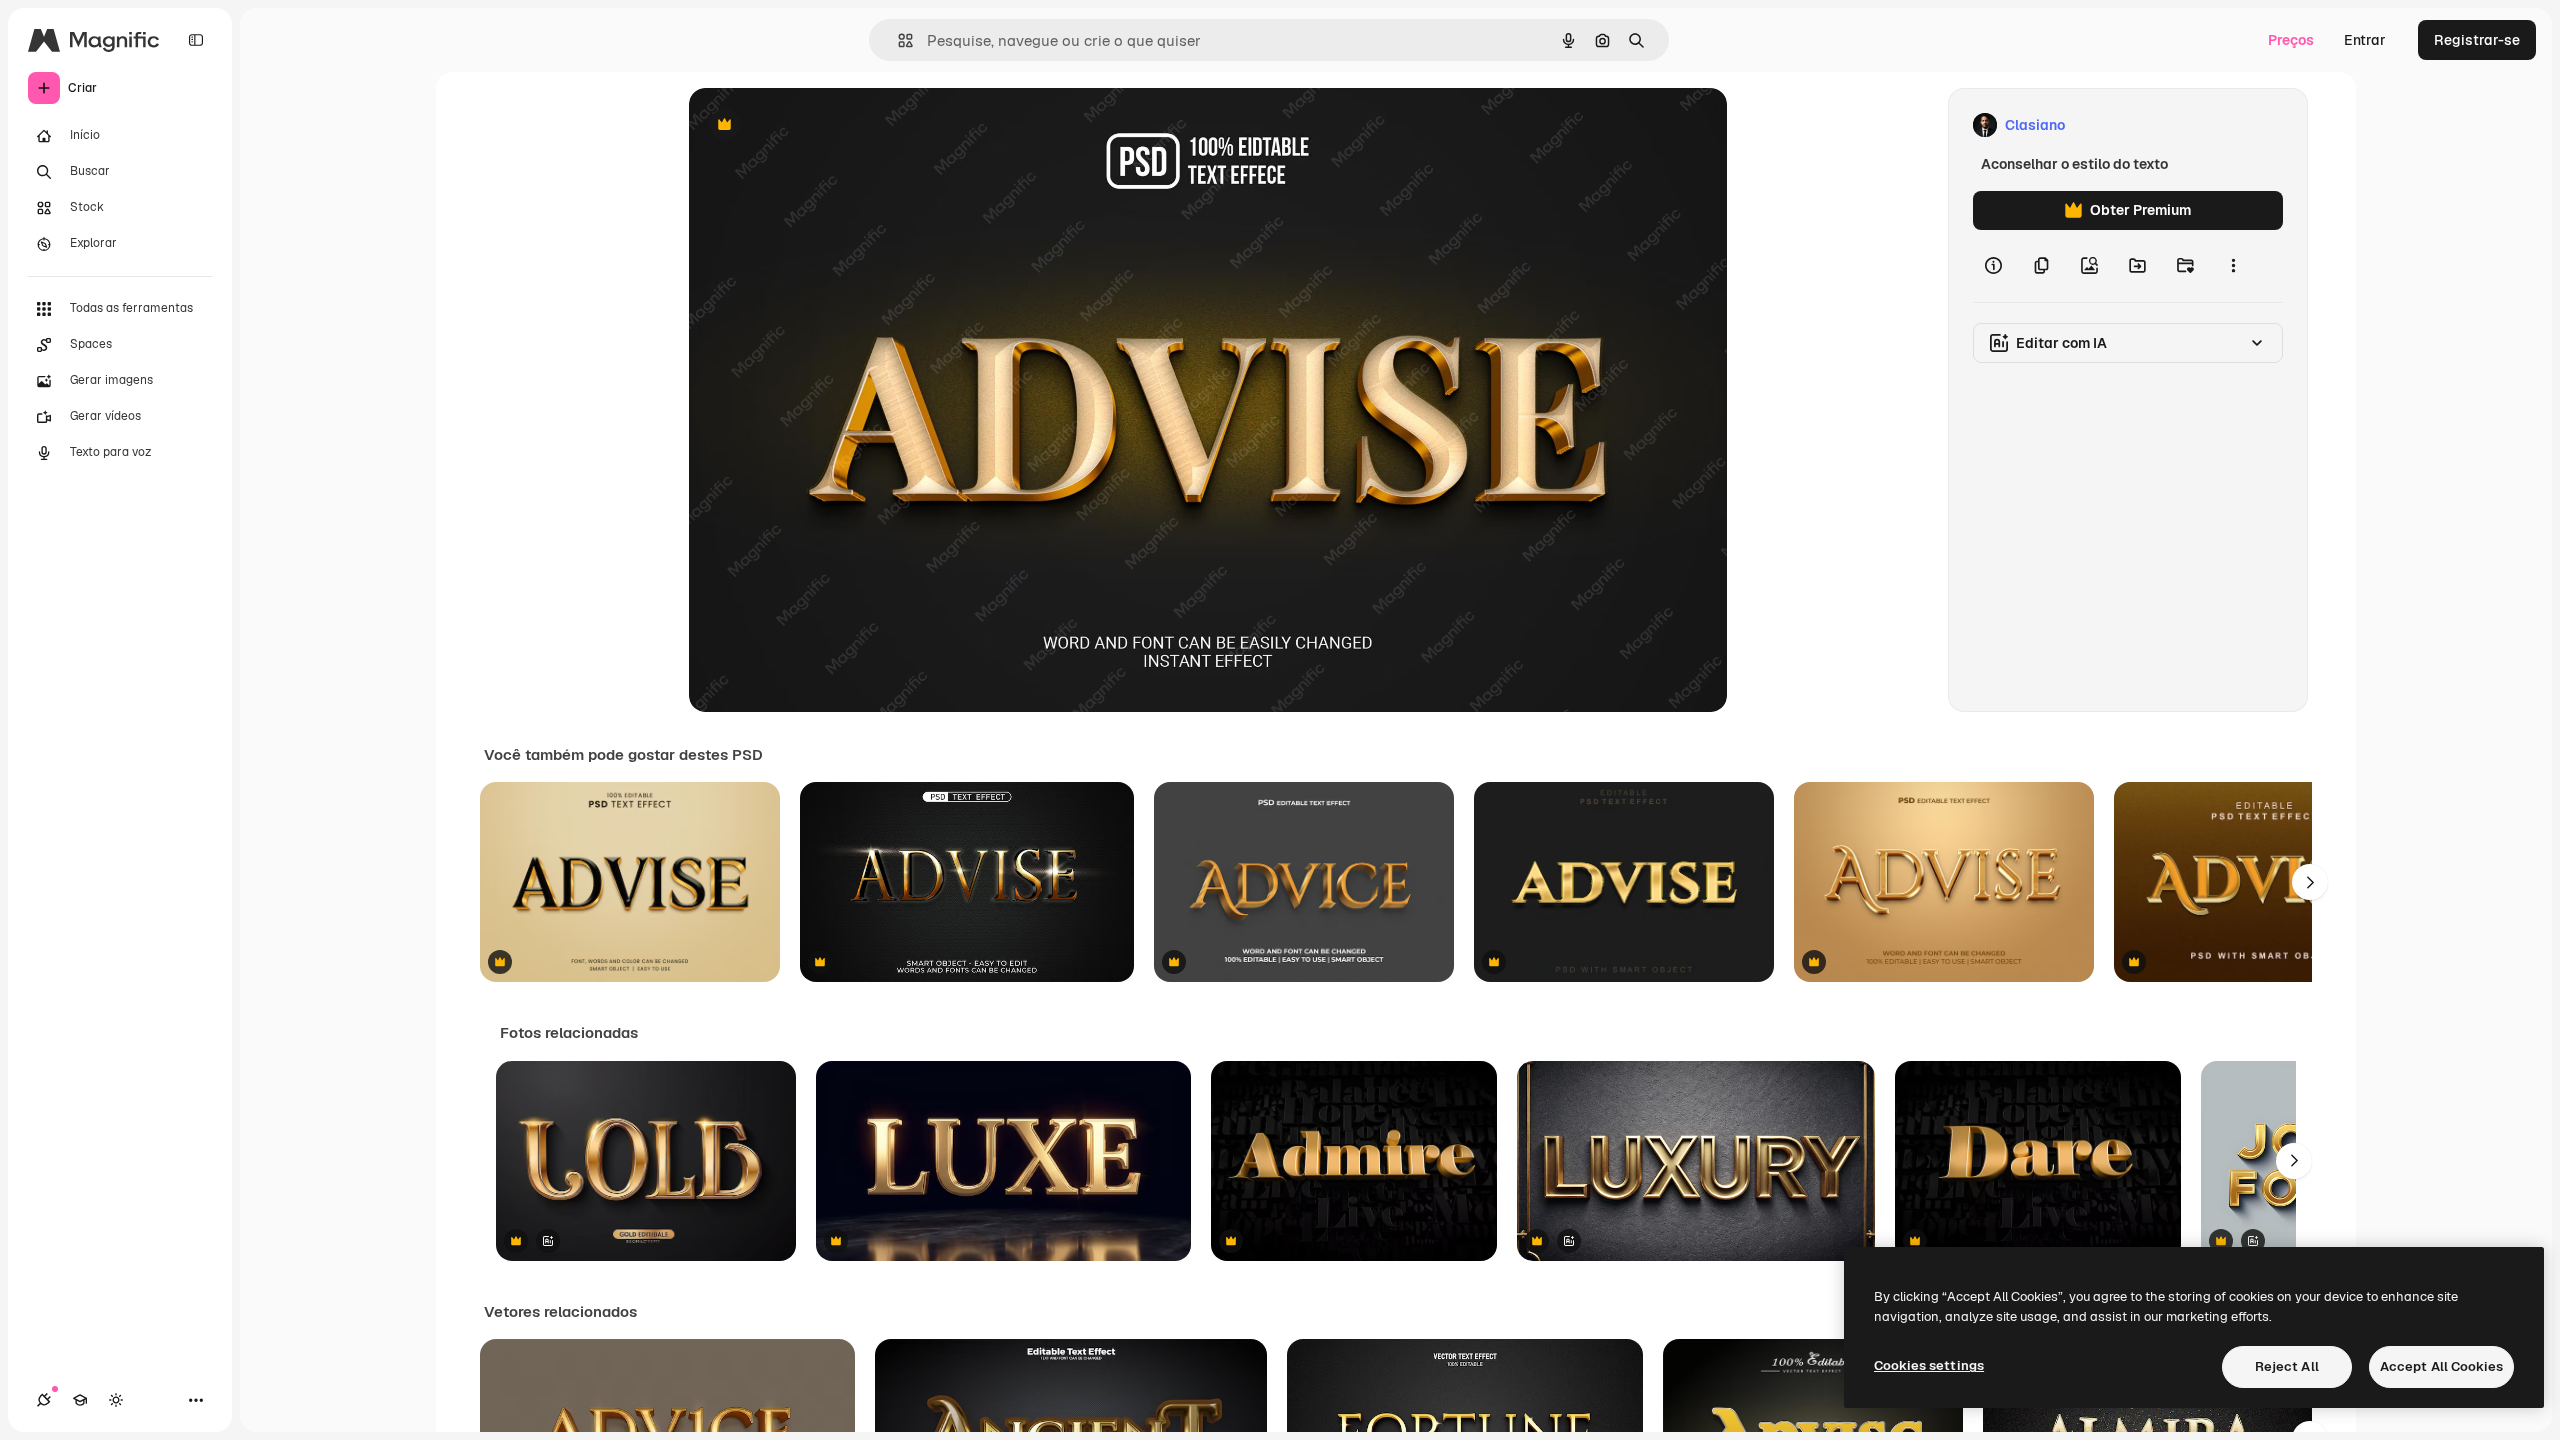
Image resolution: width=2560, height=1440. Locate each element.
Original (817, 125)
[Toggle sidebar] (196, 40)
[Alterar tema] (116, 1400)
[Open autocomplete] (897, 40)
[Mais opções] (2233, 266)
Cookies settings (1929, 1365)
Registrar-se (2477, 40)
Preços (2291, 40)
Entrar (2365, 40)
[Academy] (80, 1400)
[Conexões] (44, 1400)
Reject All (2287, 1366)
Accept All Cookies (2441, 1366)
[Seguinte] (2310, 882)
